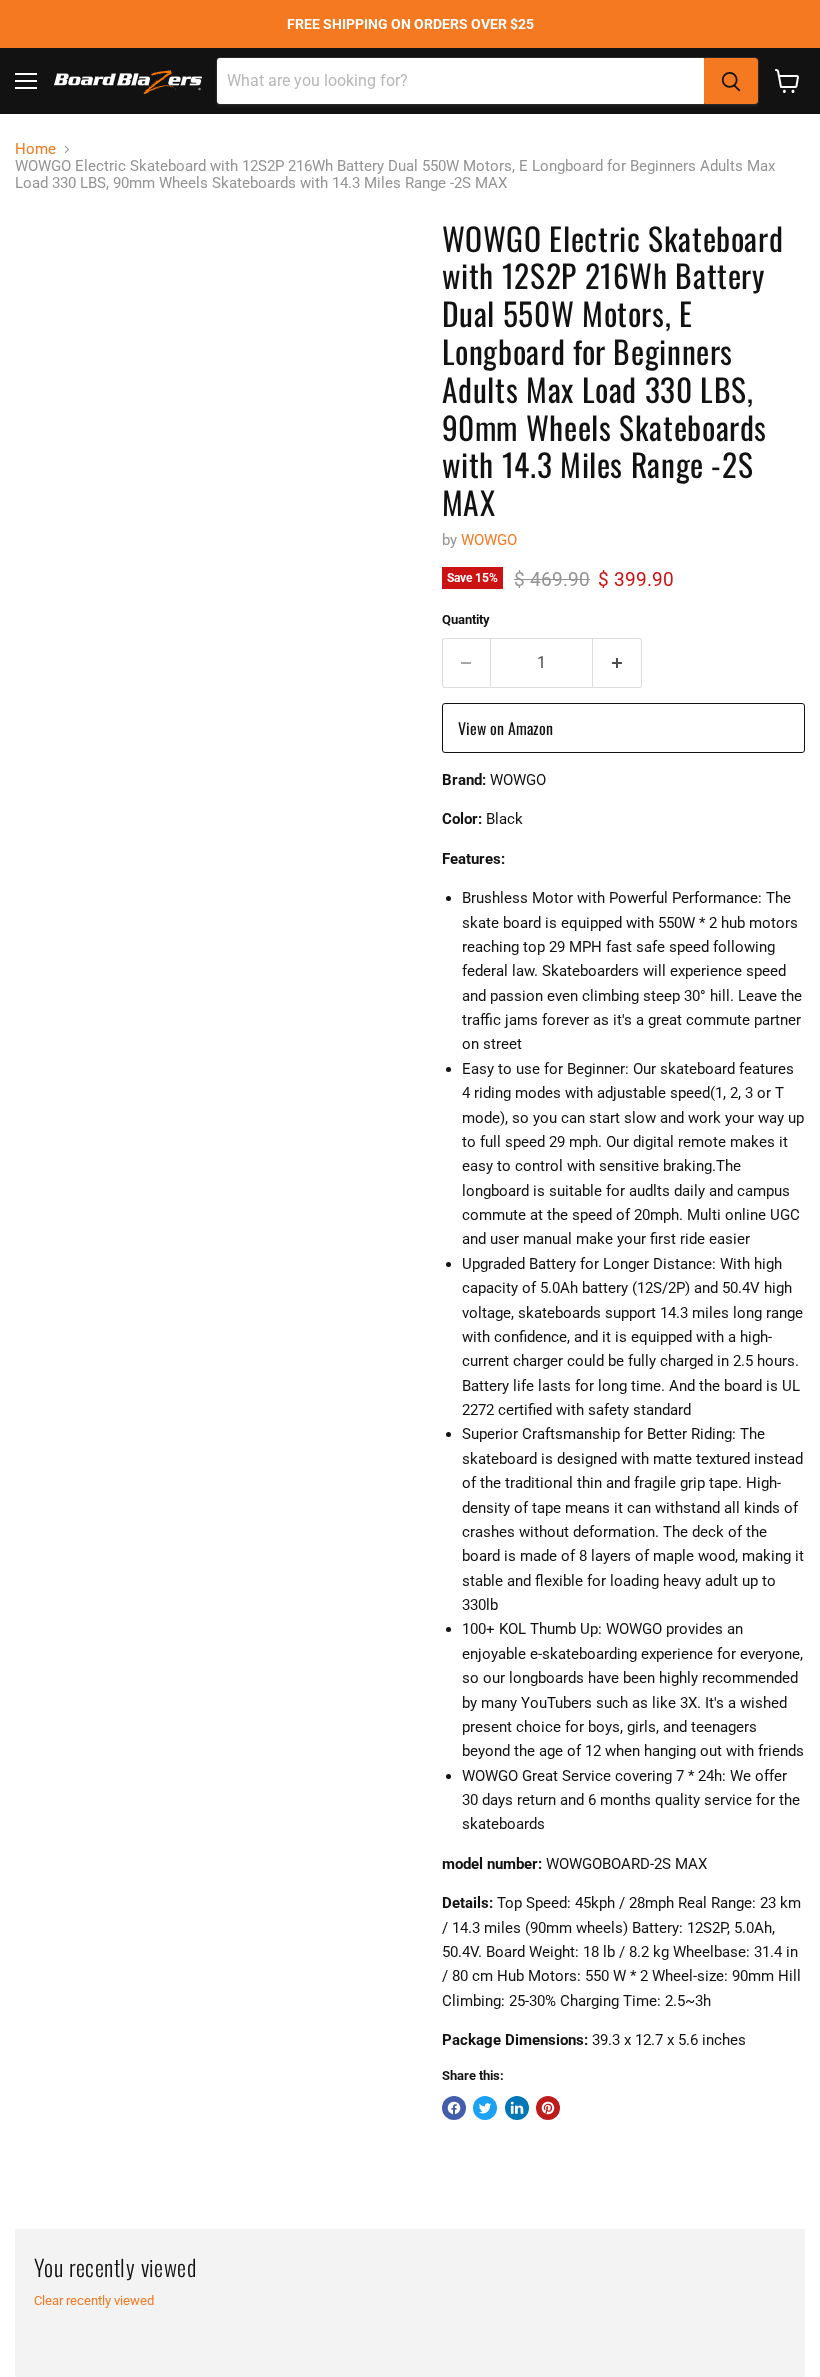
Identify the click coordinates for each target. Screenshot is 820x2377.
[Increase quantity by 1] (617, 663)
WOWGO (489, 540)
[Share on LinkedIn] (517, 2108)
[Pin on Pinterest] (548, 2108)
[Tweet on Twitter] (485, 2108)
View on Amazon (505, 728)
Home (35, 149)
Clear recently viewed (94, 2300)
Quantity (466, 619)
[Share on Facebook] (454, 2108)
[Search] (731, 81)
